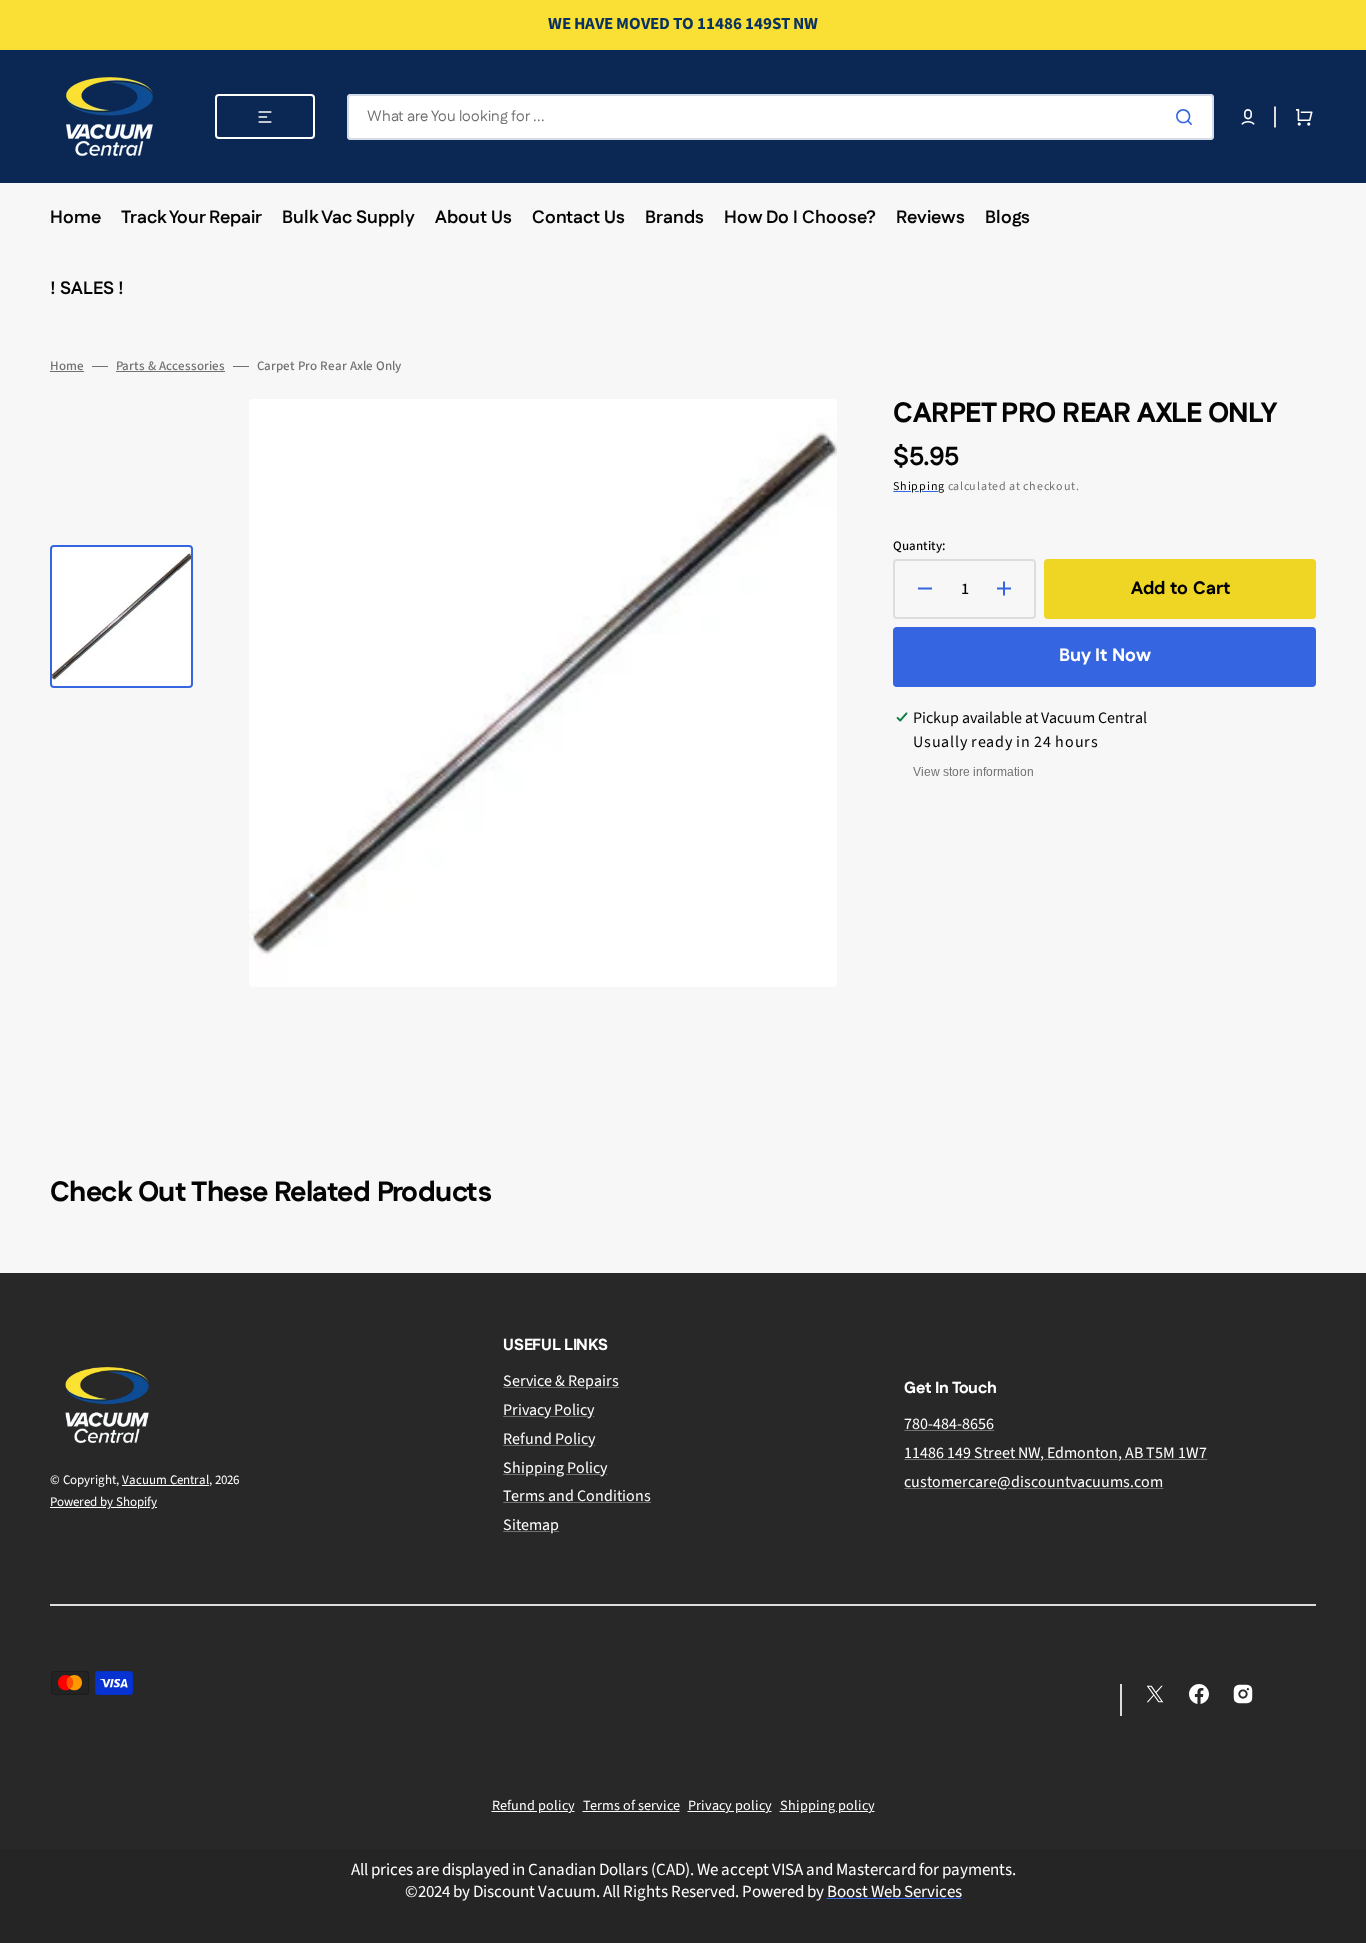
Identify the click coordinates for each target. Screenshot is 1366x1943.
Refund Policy (549, 1439)
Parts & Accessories (170, 366)
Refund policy (533, 1806)
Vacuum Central (165, 1480)
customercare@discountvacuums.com (1033, 1482)
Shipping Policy (555, 1468)
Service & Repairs (561, 1381)
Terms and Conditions (577, 1496)
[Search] (1188, 117)
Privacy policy (730, 1806)
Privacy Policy (548, 1410)
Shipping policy (827, 1806)
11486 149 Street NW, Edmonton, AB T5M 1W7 (1055, 1453)
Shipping (919, 486)
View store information (973, 772)
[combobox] (780, 117)
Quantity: (919, 546)
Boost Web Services (894, 1892)
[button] (1248, 117)
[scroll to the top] (1340, 1917)
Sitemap (531, 1525)
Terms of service (631, 1806)
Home (67, 366)
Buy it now (1105, 656)
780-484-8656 (949, 1424)
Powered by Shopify (103, 1502)
